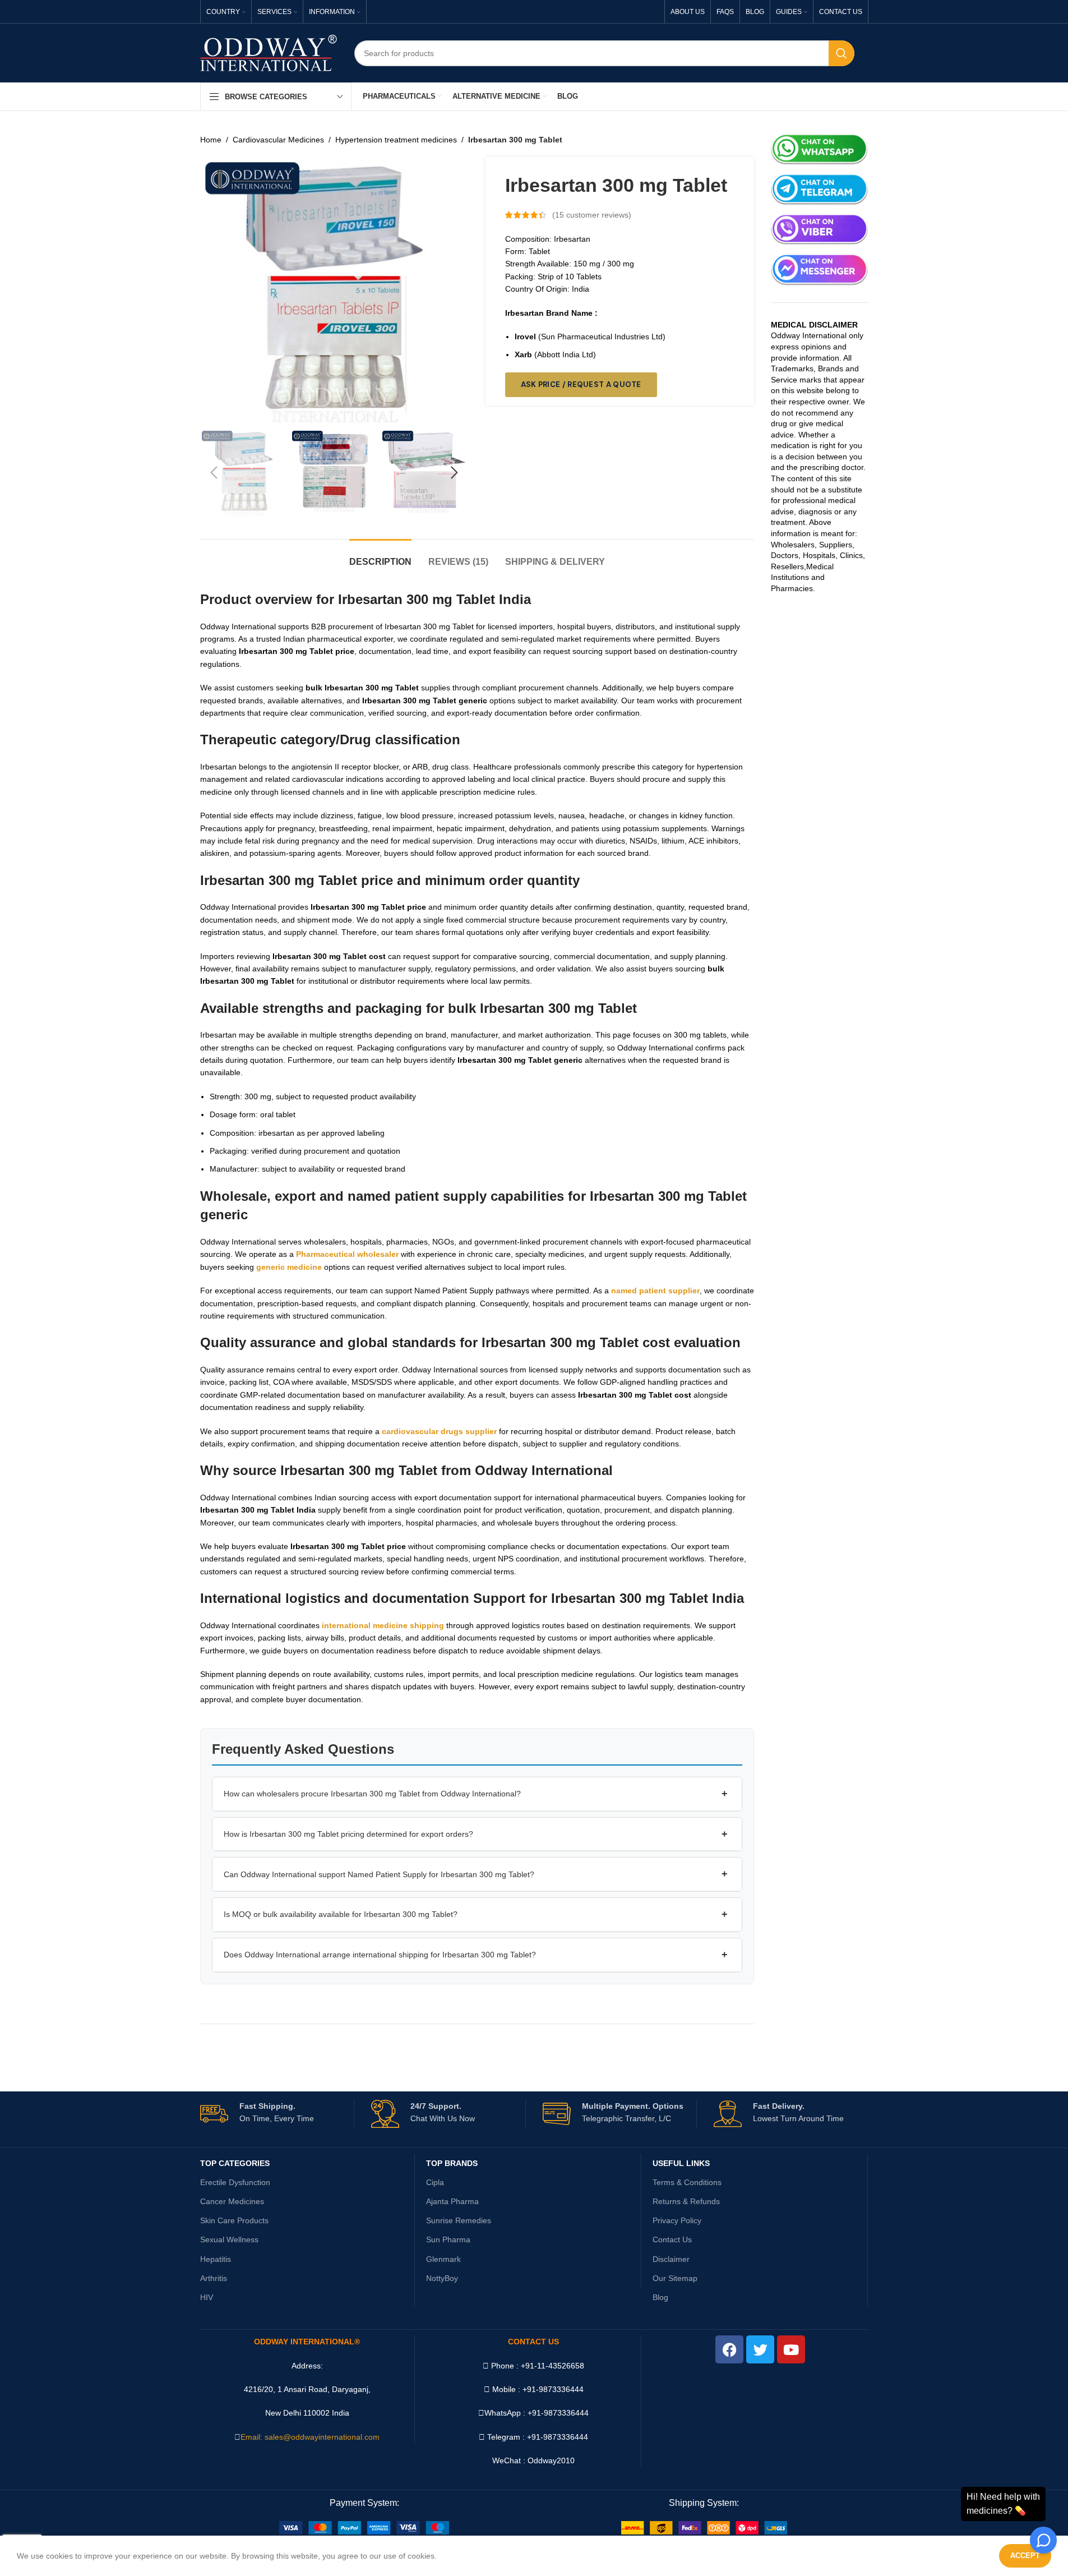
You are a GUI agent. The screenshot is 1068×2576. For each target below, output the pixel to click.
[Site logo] (269, 52)
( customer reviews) (592, 215)
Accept (1025, 2556)
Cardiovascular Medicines (278, 140)
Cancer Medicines (232, 2201)
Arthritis (214, 2278)
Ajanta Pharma (452, 2201)
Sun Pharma (448, 2239)
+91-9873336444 (558, 2413)
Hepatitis (216, 2259)
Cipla (435, 2182)
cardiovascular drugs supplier (439, 1431)
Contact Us (672, 2239)
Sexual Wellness (229, 2239)
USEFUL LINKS (681, 2163)
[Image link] (364, 2527)
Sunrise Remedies (459, 2220)
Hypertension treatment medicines (396, 140)
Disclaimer (671, 2259)
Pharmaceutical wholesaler (347, 1254)
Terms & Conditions (687, 2182)
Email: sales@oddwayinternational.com (310, 2437)
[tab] (380, 556)
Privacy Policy (677, 2220)
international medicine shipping (383, 1625)
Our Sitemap (675, 2278)
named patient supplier (655, 1291)
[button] (214, 473)
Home (211, 140)
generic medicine (289, 1267)
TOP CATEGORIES (235, 2163)
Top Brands (452, 2163)
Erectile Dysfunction (235, 2182)
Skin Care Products (234, 2220)
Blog (660, 2297)
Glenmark (443, 2259)
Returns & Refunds (686, 2201)
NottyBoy (442, 2278)
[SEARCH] (842, 53)
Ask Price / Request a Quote (581, 384)
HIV (207, 2297)
